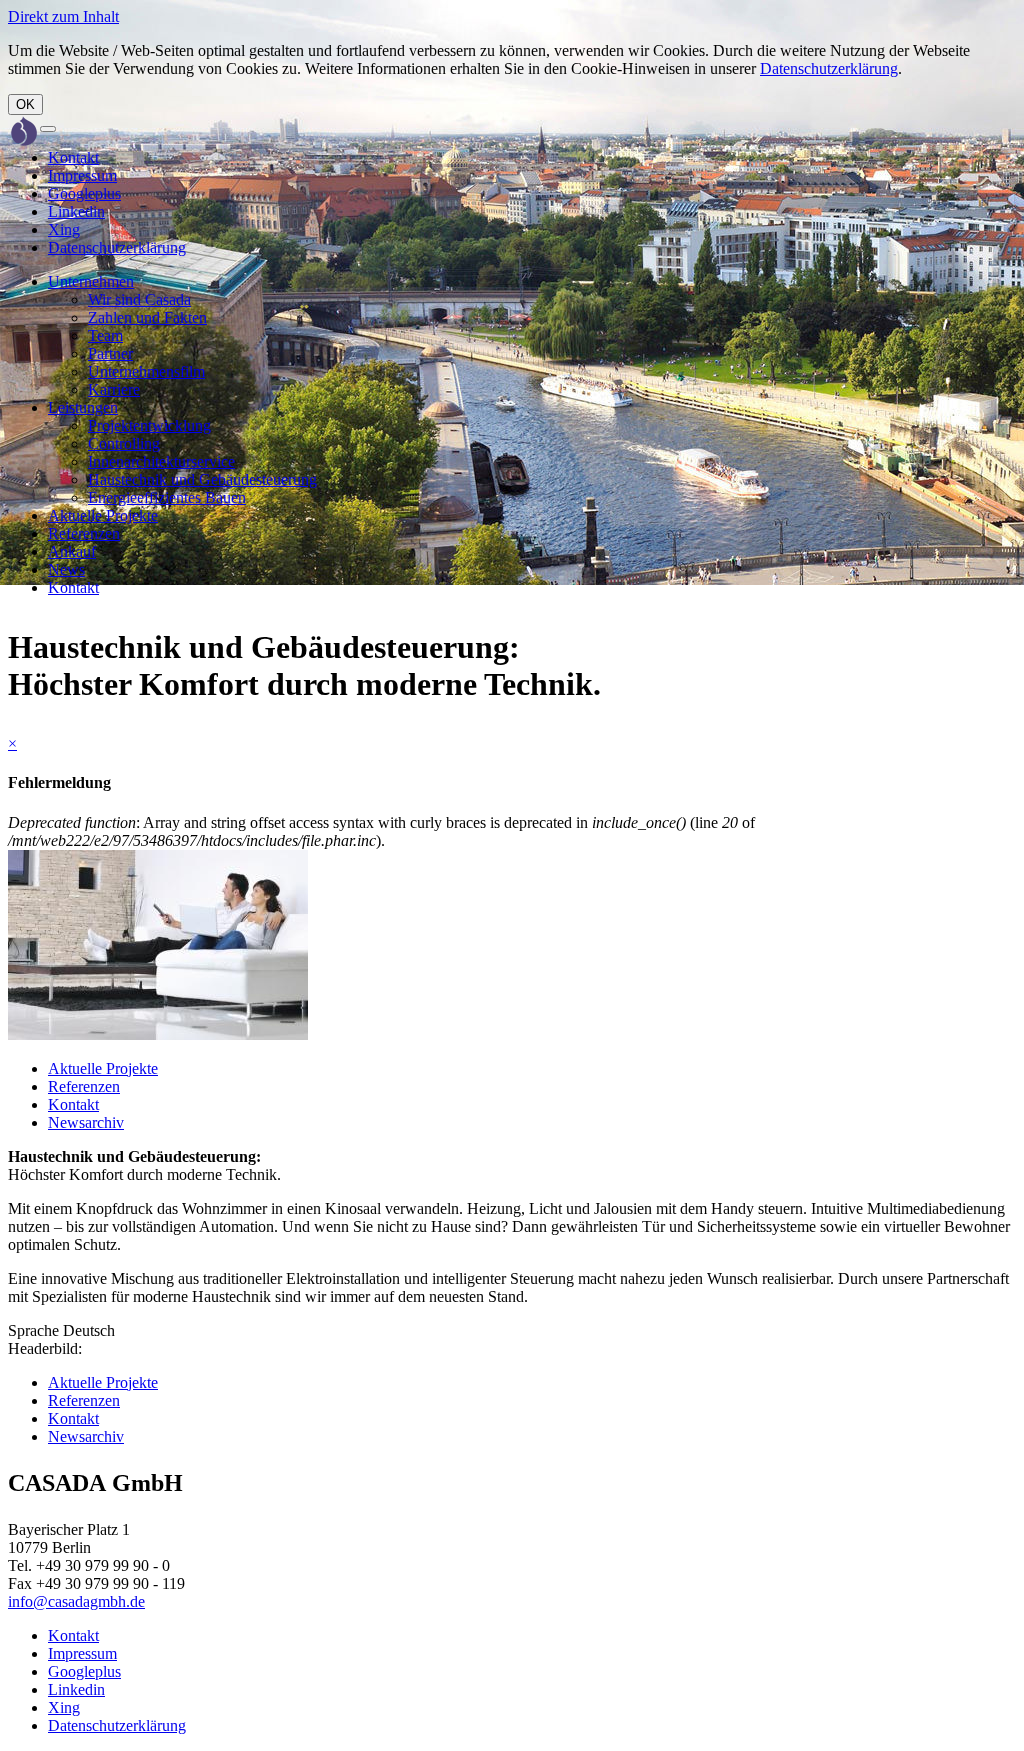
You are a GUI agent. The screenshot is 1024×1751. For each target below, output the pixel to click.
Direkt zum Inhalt (63, 16)
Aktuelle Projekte (103, 515)
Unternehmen (91, 281)
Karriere (114, 389)
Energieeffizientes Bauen (167, 497)
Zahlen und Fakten (147, 317)
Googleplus (84, 193)
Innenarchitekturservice (161, 461)
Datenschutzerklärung (829, 68)
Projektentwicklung (149, 425)
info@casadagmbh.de (76, 1601)
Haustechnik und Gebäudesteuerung (202, 479)
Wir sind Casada (139, 299)
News (66, 569)
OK (25, 104)
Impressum (82, 175)
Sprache (33, 1330)
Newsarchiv (86, 1122)
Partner (110, 353)
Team (105, 335)
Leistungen (83, 407)
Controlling (124, 443)
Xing (64, 229)
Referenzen (84, 533)
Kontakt (73, 157)
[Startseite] (24, 133)
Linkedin (76, 211)
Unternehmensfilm (146, 371)
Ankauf (72, 551)
